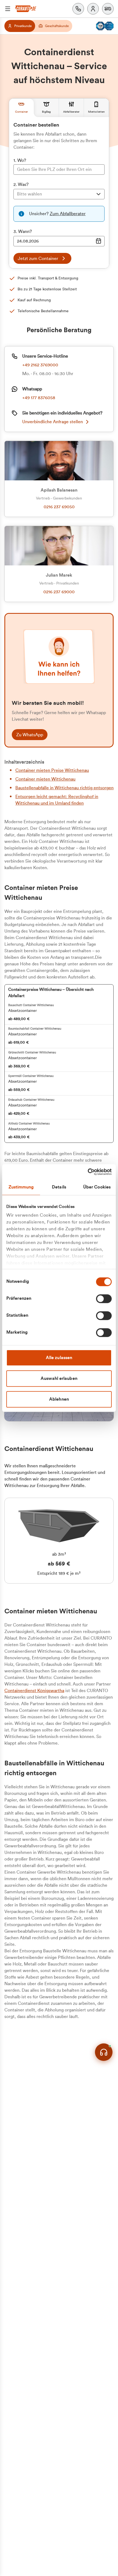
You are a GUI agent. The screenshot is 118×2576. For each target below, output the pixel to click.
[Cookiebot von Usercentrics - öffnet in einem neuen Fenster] (88, 1172)
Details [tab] (59, 1187)
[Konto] (93, 9)
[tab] (22, 108)
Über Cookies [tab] (97, 1187)
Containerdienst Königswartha (34, 1691)
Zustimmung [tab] (21, 1187)
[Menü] (8, 9)
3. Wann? (23, 232)
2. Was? (21, 185)
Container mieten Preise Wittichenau (52, 770)
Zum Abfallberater (68, 214)
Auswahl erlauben (59, 1378)
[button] (108, 9)
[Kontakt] (78, 9)
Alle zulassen (59, 1358)
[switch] (104, 1299)
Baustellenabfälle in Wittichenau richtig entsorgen (64, 788)
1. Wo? (20, 160)
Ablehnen (59, 1399)
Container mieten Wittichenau (45, 779)
